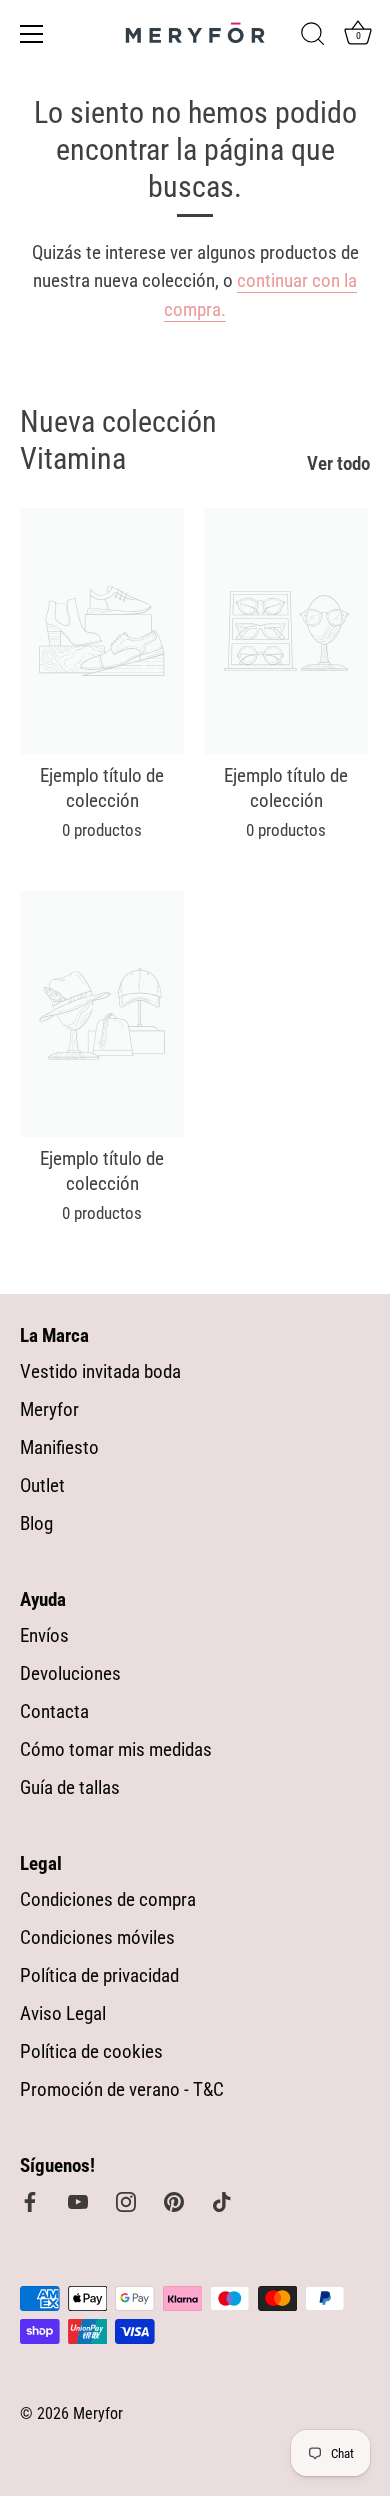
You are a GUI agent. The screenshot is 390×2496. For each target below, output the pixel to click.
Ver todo (338, 463)
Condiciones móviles (97, 1937)
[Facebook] (30, 2200)
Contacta (54, 1711)
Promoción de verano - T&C (122, 2089)
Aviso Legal (63, 2013)
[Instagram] (126, 2200)
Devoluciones (70, 1673)
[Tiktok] (222, 2200)
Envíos (44, 1635)
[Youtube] (78, 2200)
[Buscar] (313, 37)
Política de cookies (91, 2051)
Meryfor (49, 1409)
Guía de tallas (70, 1787)
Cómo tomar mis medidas (116, 1749)
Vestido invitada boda (100, 1371)
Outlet (42, 1485)
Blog (36, 1523)
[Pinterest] (174, 2200)
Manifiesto (59, 1447)
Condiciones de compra (108, 1899)
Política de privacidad (99, 1975)
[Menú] (32, 34)
